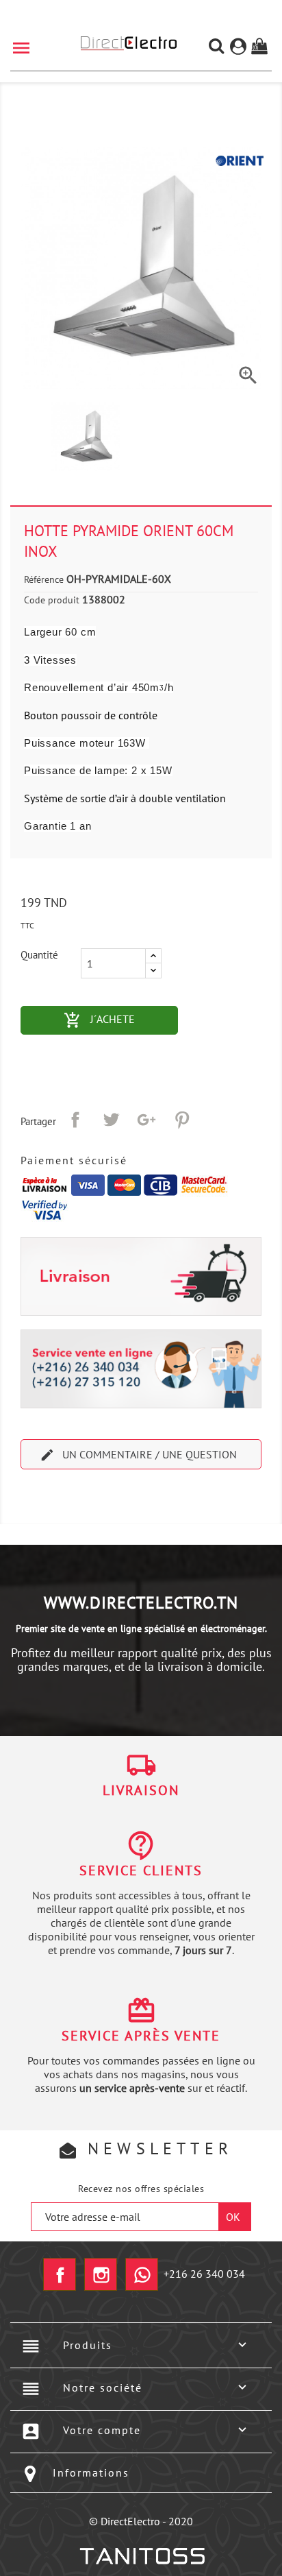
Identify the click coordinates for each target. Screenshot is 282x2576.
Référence (44, 579)
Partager (75, 1120)
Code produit (52, 600)
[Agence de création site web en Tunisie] (141, 2556)
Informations (91, 2472)
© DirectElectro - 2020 (141, 2521)
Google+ (146, 1120)
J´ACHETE (121, 1020)
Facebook (60, 2274)
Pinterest (182, 1120)
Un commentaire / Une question (138, 1455)
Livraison (141, 1790)
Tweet (111, 1120)
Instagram (101, 2274)
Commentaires (141, 1506)
